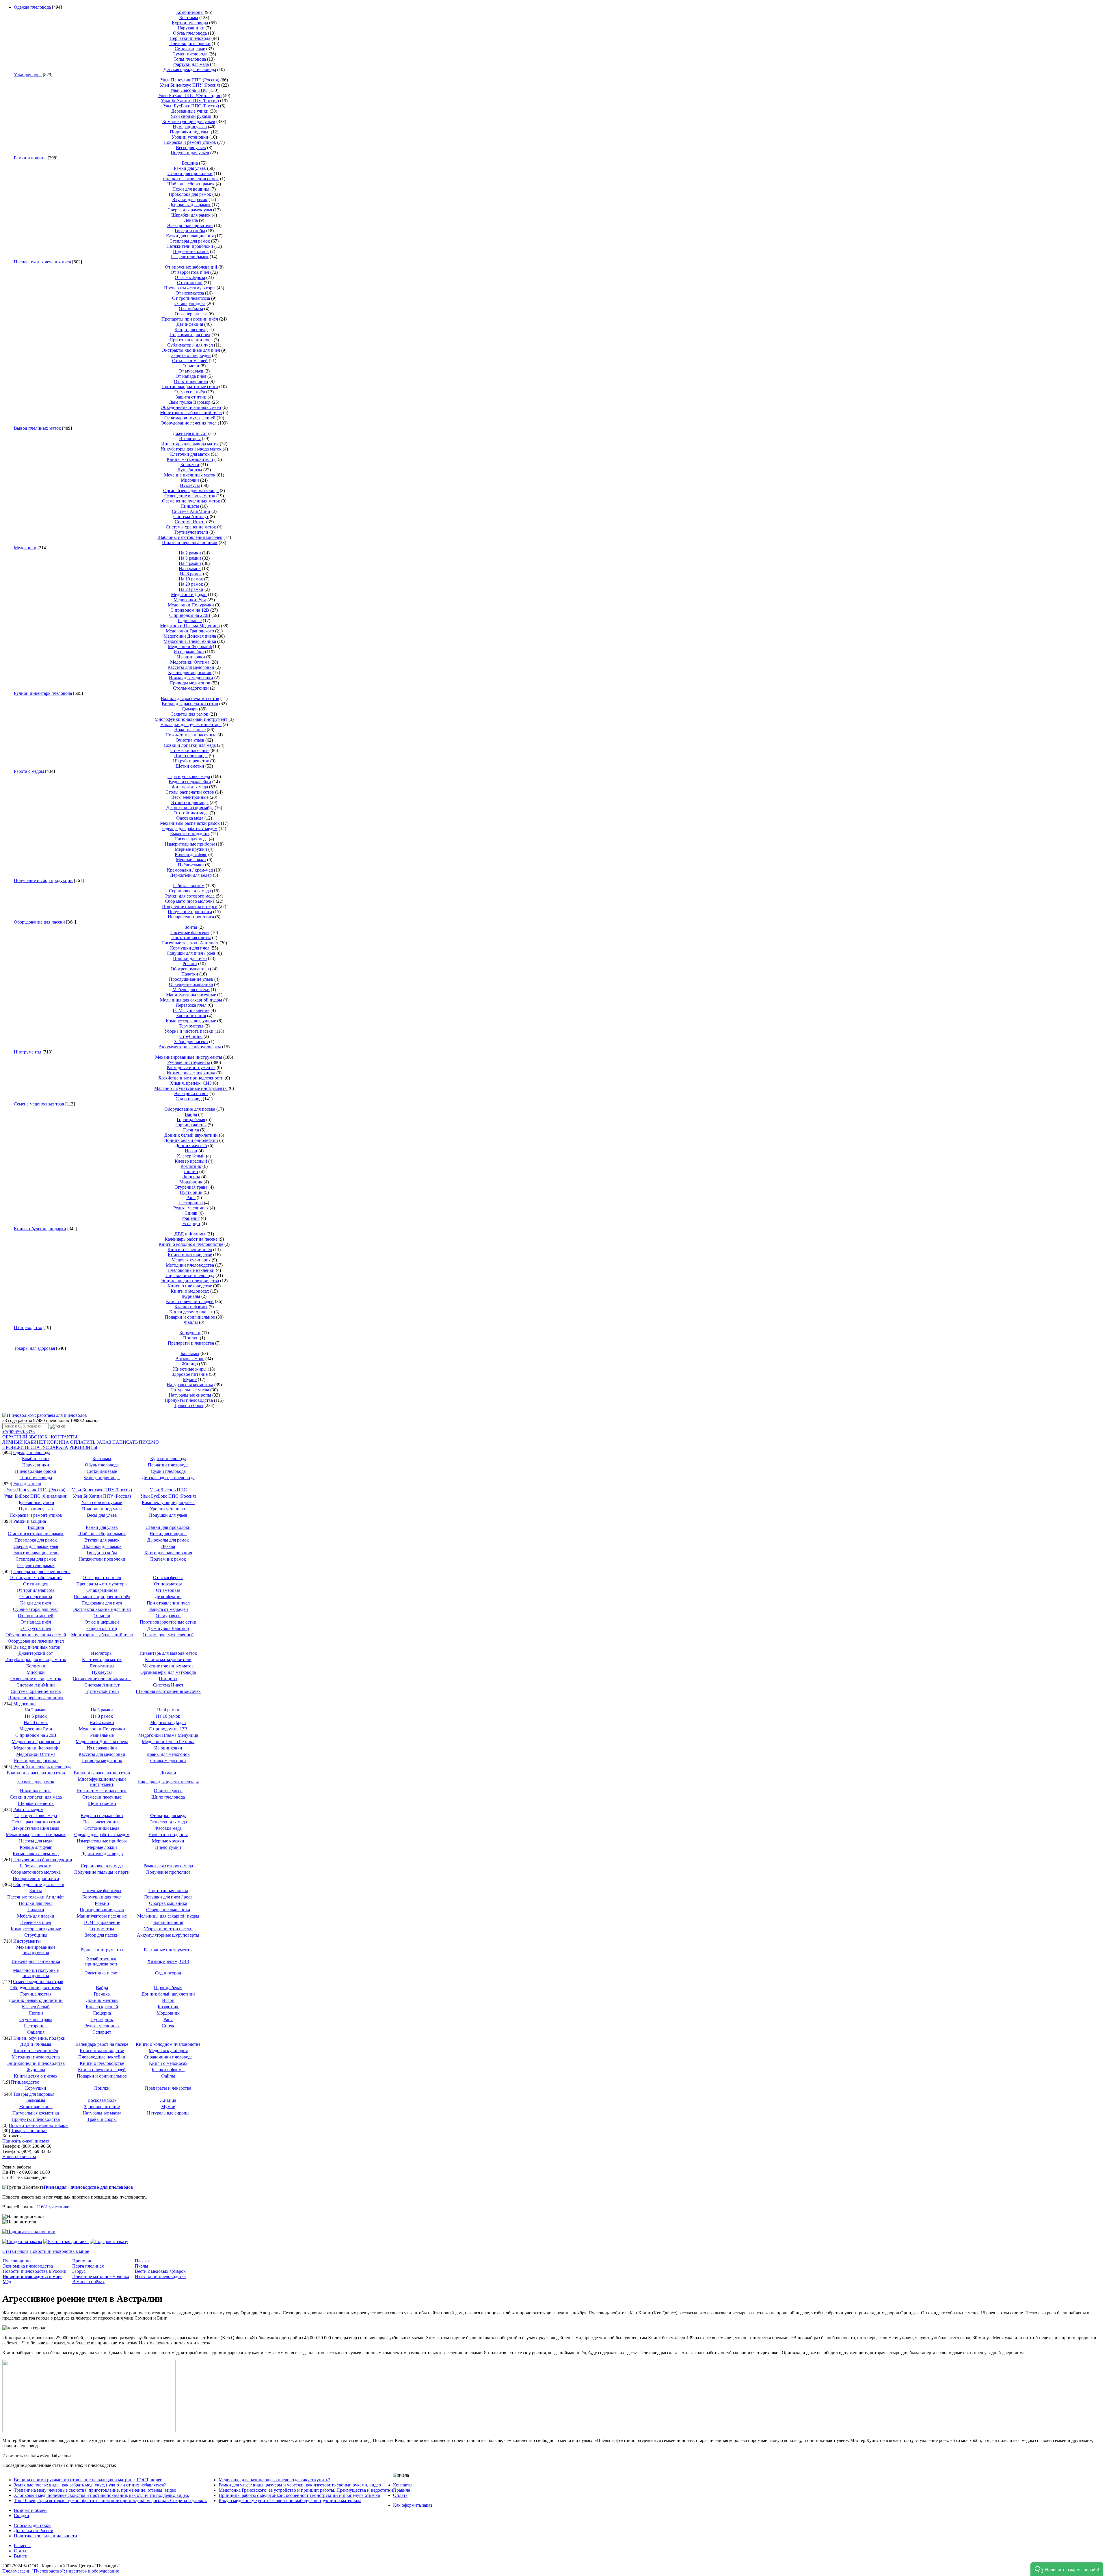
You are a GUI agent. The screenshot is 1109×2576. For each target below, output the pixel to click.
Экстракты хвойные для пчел (191, 350)
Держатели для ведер (191, 875)
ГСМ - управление (191, 1010)
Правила (402, 2490)
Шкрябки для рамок (191, 215)
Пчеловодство (17, 2261)
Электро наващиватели (190, 225)
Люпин (191, 1171)
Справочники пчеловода (190, 1275)
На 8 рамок (191, 574)
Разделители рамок (190, 257)
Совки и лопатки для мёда (190, 745)
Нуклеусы (190, 485)
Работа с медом (29, 771)
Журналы (191, 1296)
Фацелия (191, 1218)
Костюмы (189, 17)
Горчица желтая (191, 1125)
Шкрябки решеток (191, 761)
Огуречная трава (191, 1187)
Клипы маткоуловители (190, 459)
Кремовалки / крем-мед (190, 870)
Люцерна (191, 1177)
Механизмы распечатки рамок (190, 823)
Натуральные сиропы (190, 1395)
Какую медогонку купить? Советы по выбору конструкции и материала (290, 2500)
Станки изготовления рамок (191, 179)
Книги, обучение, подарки (40, 1229)
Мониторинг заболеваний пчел (191, 413)
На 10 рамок (191, 579)
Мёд (7, 2282)
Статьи (21, 2551)
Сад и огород (189, 1099)
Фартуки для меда (191, 64)
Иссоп (191, 1151)
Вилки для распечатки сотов (190, 704)
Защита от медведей (191, 355)
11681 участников (54, 2207)
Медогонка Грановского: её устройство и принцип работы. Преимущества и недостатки (306, 2490)
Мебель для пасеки (191, 990)
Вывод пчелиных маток (37, 428)
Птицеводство (28, 1327)
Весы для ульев (191, 147)
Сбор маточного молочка (190, 901)
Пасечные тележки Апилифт (190, 943)
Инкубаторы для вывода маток (191, 449)
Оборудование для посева (190, 1109)
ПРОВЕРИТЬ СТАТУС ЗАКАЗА (35, 1447)
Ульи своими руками (191, 116)
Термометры (191, 1026)
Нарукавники (191, 28)
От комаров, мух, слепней (190, 418)
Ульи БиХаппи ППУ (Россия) (190, 101)
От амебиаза (191, 309)
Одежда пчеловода (32, 7)
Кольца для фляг (191, 854)
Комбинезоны (190, 12)
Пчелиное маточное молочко (101, 2276)
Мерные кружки (191, 849)
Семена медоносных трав (39, 1104)
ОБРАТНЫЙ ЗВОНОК (25, 1437)
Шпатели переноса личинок (190, 542)
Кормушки (190, 1333)
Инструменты (28, 1052)
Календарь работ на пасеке (191, 1239)
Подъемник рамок (191, 251)
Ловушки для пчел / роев (191, 953)
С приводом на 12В (190, 610)
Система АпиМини (191, 511)
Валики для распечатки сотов (190, 698)
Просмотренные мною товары (39, 2125)
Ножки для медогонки (191, 678)
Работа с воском (189, 886)
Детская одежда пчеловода (190, 69)
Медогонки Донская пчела (190, 636)
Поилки (191, 1338)
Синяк (191, 1213)
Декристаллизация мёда (190, 808)
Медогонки (25, 548)
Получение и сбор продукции (43, 880)
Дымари (190, 709)
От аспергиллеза (191, 314)
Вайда (191, 1114)
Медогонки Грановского (190, 631)
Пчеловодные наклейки (191, 1270)
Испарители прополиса (191, 917)
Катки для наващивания (190, 236)
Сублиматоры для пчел (190, 345)
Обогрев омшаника (190, 969)
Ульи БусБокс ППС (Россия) (191, 106)
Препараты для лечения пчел (42, 262)
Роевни (190, 964)
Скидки (22, 2515)
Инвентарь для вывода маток (190, 444)
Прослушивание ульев (191, 979)
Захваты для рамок (190, 714)
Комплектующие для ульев (189, 121)
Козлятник (191, 1166)
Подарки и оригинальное (190, 1317)
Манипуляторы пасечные (191, 995)
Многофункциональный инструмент (191, 719)
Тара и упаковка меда (189, 776)
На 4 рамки (190, 563)
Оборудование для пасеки (39, 922)
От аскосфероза (190, 277)
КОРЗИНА (58, 1442)
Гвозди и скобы (190, 231)
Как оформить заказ (413, 2505)
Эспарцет (191, 1223)
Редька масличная (191, 1208)
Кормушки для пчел (190, 948)
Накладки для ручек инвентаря (191, 724)
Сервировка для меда (190, 891)
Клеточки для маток (190, 454)
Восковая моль (190, 1359)
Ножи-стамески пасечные (191, 735)
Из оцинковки (191, 657)
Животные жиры (190, 1369)
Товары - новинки (29, 2131)
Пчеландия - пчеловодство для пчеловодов (88, 2187)
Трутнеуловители (191, 532)
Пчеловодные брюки (190, 43)
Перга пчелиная (88, 2266)
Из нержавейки (189, 652)
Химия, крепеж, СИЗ (191, 1083)
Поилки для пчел (190, 958)
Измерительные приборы (190, 844)
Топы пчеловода (190, 59)
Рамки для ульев (190, 168)
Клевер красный (191, 1161)
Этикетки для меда (190, 802)
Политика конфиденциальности (45, 2536)
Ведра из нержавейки (190, 782)
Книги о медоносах (190, 1291)
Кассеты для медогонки (191, 667)
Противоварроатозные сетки (190, 387)
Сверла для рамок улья (190, 210)
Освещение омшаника (191, 984)
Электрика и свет (191, 1094)
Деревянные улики (190, 111)
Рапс (191, 1197)
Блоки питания (191, 1016)
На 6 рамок (190, 568)
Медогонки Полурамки (191, 605)
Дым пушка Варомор (190, 402)
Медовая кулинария (191, 1260)
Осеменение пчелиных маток (191, 501)
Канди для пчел (190, 329)
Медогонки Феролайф (190, 646)
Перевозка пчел (191, 1005)
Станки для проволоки (190, 173)
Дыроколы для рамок (190, 205)
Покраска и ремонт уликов (190, 142)
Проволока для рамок (190, 194)
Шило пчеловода (191, 756)
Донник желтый (191, 1145)
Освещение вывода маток (190, 496)
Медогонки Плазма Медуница (190, 626)
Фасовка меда (190, 818)
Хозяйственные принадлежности (191, 1078)
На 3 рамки (190, 558)
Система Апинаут (191, 516)
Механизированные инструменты (189, 1057)
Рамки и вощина (30, 158)
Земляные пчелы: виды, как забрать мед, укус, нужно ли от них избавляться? (90, 2485)
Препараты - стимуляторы (190, 288)
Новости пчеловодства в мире (59, 2251)
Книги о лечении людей (190, 1301)
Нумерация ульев (190, 127)
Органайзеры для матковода (191, 491)
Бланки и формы (191, 1307)
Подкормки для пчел (190, 335)
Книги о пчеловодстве (190, 1286)
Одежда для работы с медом (190, 828)
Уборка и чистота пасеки (189, 1031)
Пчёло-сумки (191, 865)
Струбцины (191, 1036)
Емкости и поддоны (190, 834)
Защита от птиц (191, 397)
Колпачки (190, 465)
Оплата (400, 2495)
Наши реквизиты (19, 2157)
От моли (191, 366)
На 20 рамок (191, 584)
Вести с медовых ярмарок (160, 2271)
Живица (190, 1364)
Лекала (191, 220)
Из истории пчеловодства (160, 2276)
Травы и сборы (189, 1405)
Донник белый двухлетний (191, 1135)
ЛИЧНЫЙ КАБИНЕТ (24, 1442)
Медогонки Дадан (189, 594)
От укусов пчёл (190, 392)
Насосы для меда (191, 839)
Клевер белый (191, 1156)
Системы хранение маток (191, 527)
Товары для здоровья (34, 1348)
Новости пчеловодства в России (35, 2271)
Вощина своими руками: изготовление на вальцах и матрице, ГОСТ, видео (88, 2480)
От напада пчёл (191, 376)
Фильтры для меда (190, 787)
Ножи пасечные (190, 730)
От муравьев (191, 371)
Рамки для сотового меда (190, 896)
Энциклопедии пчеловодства (190, 1281)
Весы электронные (190, 797)
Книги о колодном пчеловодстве (191, 1244)
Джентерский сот (190, 433)
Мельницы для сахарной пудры (191, 1000)
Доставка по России (34, 2531)
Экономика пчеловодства (28, 2266)
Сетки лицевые (190, 49)
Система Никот (190, 522)
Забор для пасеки (191, 1042)
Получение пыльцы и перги (190, 906)
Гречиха (191, 1130)
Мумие (190, 1379)
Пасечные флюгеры (190, 932)
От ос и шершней (191, 381)
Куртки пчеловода (190, 23)
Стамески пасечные (190, 750)
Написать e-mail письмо (26, 2141)
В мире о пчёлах (88, 2282)
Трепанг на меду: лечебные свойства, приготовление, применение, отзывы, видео (95, 2490)
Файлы (191, 1322)
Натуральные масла (190, 1390)
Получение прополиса (190, 912)
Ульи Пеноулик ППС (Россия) (190, 80)
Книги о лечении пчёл (190, 1249)
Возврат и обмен (30, 2510)
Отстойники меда (191, 813)
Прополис (82, 2261)
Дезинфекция (190, 324)
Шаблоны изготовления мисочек (190, 537)
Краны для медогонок (190, 672)
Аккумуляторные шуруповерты (190, 1047)
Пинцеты (190, 506)
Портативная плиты (191, 938)
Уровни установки (190, 137)
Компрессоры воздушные (191, 1021)
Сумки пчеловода (190, 54)
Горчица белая (191, 1119)
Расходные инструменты (191, 1068)
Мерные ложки (191, 860)
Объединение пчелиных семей (191, 407)
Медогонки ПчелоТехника (190, 641)
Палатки (190, 974)
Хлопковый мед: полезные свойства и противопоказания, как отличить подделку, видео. (102, 2495)
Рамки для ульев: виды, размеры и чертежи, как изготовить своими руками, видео (300, 2485)
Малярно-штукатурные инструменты (191, 1088)
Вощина (190, 163)
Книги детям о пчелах (191, 1312)
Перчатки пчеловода (190, 38)
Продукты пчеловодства (189, 1400)
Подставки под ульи (190, 132)
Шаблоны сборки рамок (191, 184)
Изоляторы (190, 439)
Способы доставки (32, 2525)
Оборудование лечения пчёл (189, 423)
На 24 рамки (191, 589)
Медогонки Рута (190, 600)
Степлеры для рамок (190, 241)
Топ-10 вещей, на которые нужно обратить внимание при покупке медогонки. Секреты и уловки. (110, 2500)
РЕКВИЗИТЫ (83, 1447)
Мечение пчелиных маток (190, 475)
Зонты (191, 927)
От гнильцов (190, 283)
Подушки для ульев (190, 153)
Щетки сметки (190, 766)
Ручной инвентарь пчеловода (43, 693)
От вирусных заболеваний (191, 267)
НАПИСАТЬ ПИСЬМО (136, 1442)
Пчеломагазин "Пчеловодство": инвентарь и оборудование (61, 2571)
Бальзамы (190, 1353)
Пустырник (191, 1192)
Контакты (403, 2485)
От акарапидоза (190, 303)
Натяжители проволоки (190, 246)
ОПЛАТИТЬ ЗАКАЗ (91, 1442)
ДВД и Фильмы (190, 1234)
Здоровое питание (190, 1374)
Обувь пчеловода (190, 33)
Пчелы (142, 2266)
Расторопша (191, 1203)
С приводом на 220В (190, 615)
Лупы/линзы (190, 470)
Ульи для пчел (28, 75)
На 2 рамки (190, 553)
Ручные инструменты (189, 1062)
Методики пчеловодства (190, 1265)
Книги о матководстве (190, 1255)
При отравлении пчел (191, 340)
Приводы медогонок (190, 683)
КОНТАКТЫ (64, 1437)
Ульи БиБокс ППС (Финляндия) (190, 95)
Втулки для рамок (190, 199)
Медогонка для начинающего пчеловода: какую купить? (274, 2480)
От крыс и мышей (190, 361)
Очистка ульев (190, 740)
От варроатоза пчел (190, 272)
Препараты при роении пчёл (190, 319)
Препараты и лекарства (191, 1343)
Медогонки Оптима (190, 662)
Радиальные (190, 620)
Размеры (22, 2546)
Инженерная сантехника (191, 1073)
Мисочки (190, 480)
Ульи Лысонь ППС (189, 90)
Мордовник (191, 1182)
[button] (1067, 2569)
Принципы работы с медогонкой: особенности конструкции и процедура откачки (299, 2495)
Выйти (21, 2556)
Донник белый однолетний (191, 1140)
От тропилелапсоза (191, 298)
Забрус (79, 2271)
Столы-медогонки (191, 688)
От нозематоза (190, 293)
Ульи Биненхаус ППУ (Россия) (190, 85)
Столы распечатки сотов (190, 792)
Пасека (142, 2261)
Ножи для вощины (191, 189)
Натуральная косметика (190, 1385)
